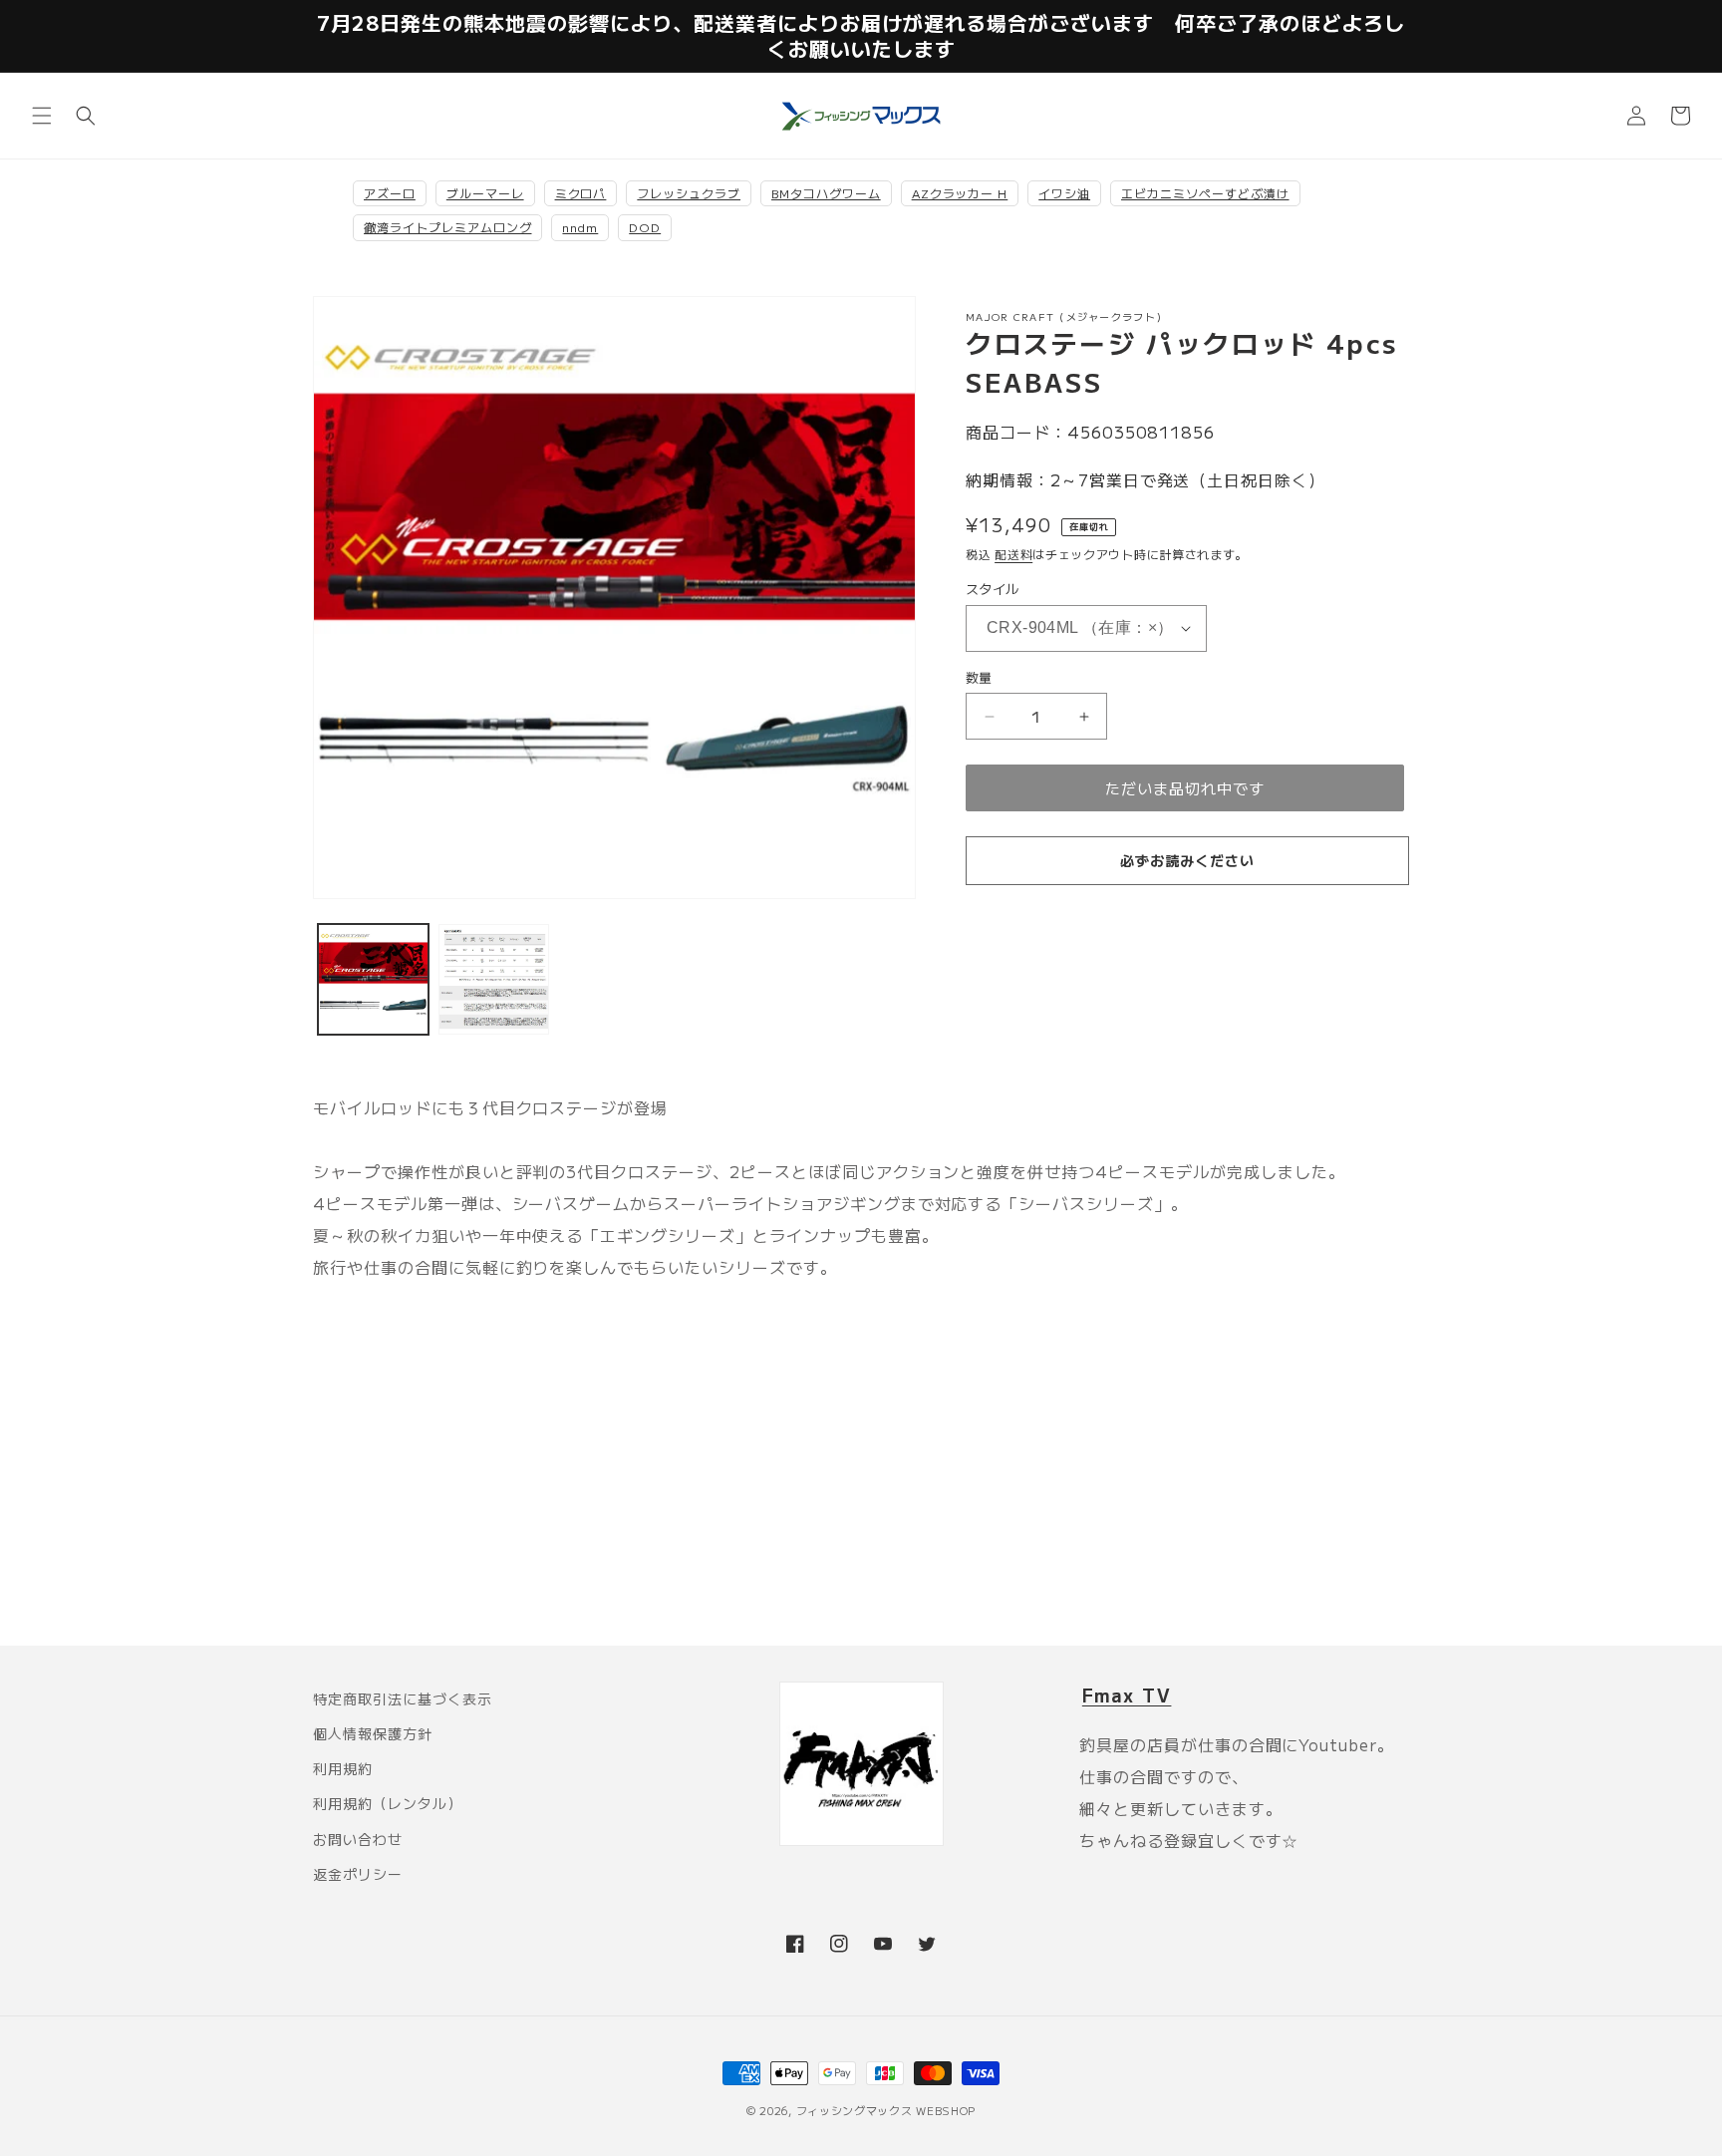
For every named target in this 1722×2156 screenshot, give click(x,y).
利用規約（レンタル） (388, 1803)
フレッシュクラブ (689, 193)
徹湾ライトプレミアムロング (447, 227)
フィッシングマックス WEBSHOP (886, 2110)
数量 (979, 677)
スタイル (993, 589)
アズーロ (390, 193)
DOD (645, 227)
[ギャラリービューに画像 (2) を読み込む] (494, 979)
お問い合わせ (358, 1839)
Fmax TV (1127, 1694)
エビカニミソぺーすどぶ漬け (1205, 193)
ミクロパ (581, 193)
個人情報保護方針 (373, 1733)
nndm (580, 227)
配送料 (1013, 554)
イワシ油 (1064, 193)
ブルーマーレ (485, 193)
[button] (42, 116)
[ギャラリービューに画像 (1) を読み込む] (373, 979)
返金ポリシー (358, 1874)
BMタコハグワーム (826, 193)
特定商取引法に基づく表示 (403, 1698)
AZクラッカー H (960, 193)
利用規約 (343, 1768)
